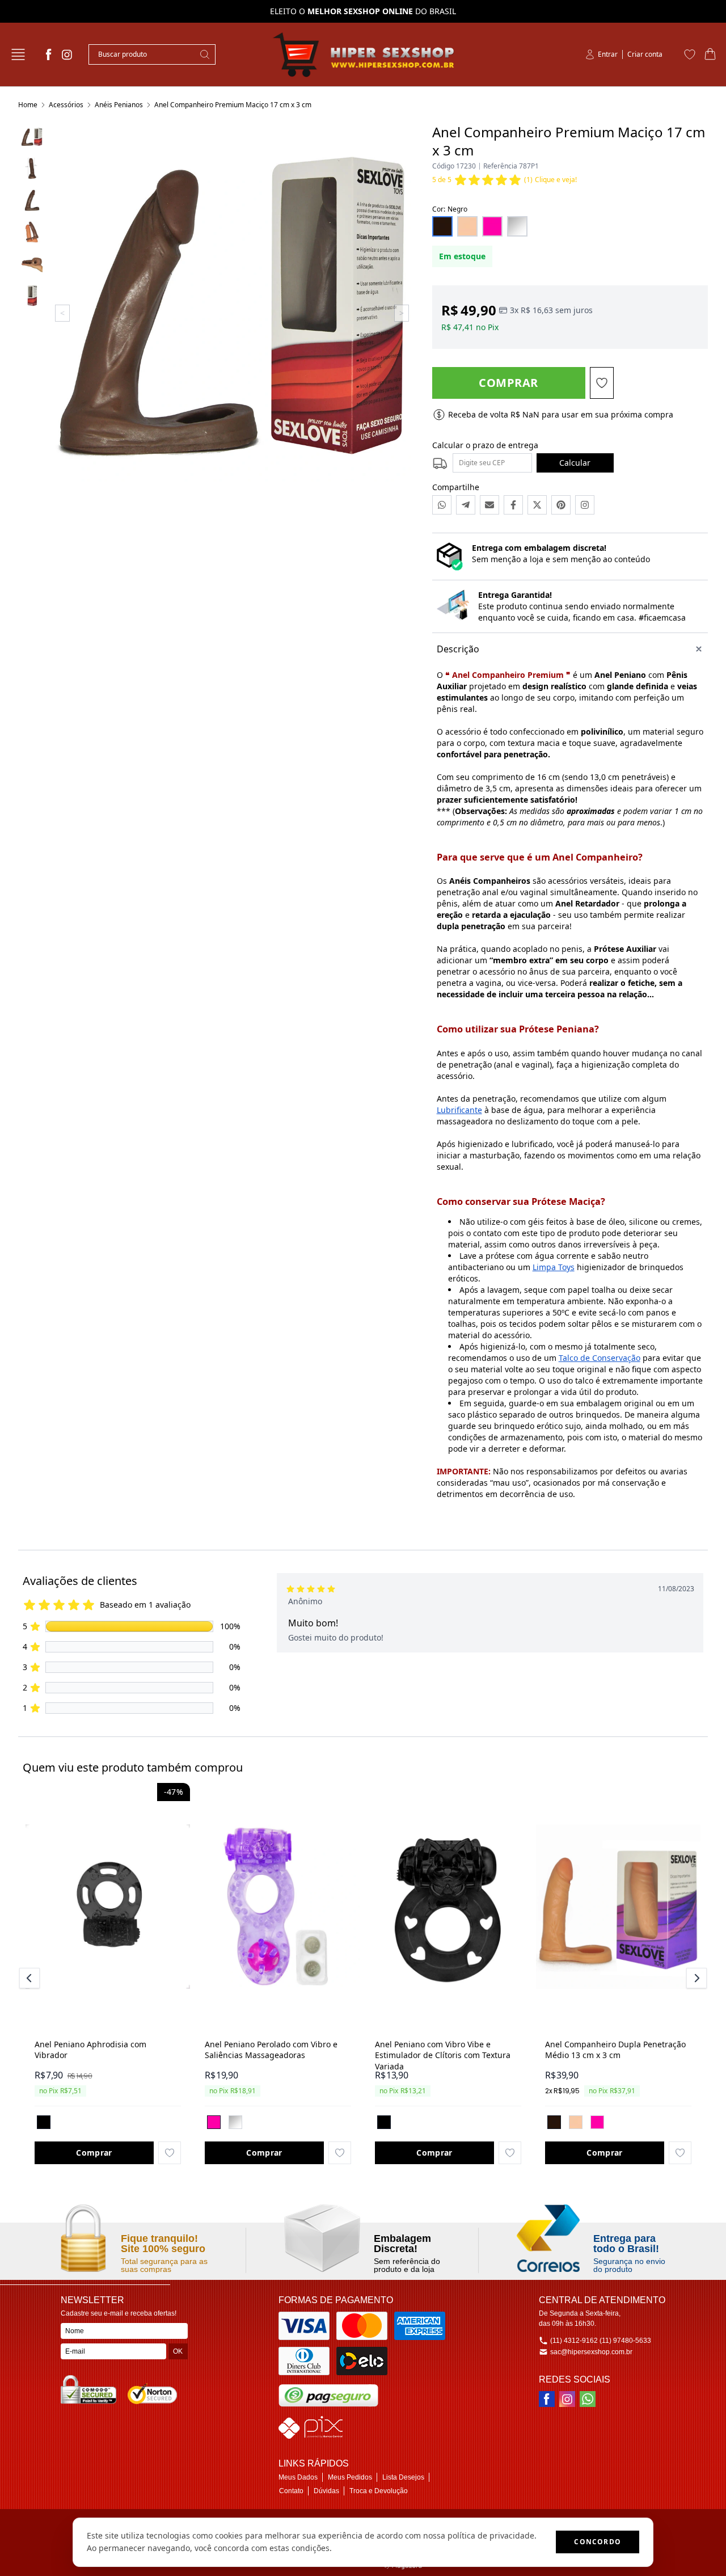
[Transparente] (235, 2122)
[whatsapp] (588, 2399)
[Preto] (44, 2122)
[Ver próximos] (695, 1978)
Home (28, 105)
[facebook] (49, 54)
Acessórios (66, 105)
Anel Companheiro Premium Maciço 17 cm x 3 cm (233, 105)
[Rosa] (214, 2122)
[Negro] (554, 2122)
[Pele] (576, 2122)
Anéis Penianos (119, 105)
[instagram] (67, 54)
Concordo (598, 2542)
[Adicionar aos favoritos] (170, 2153)
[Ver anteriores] (31, 1978)
